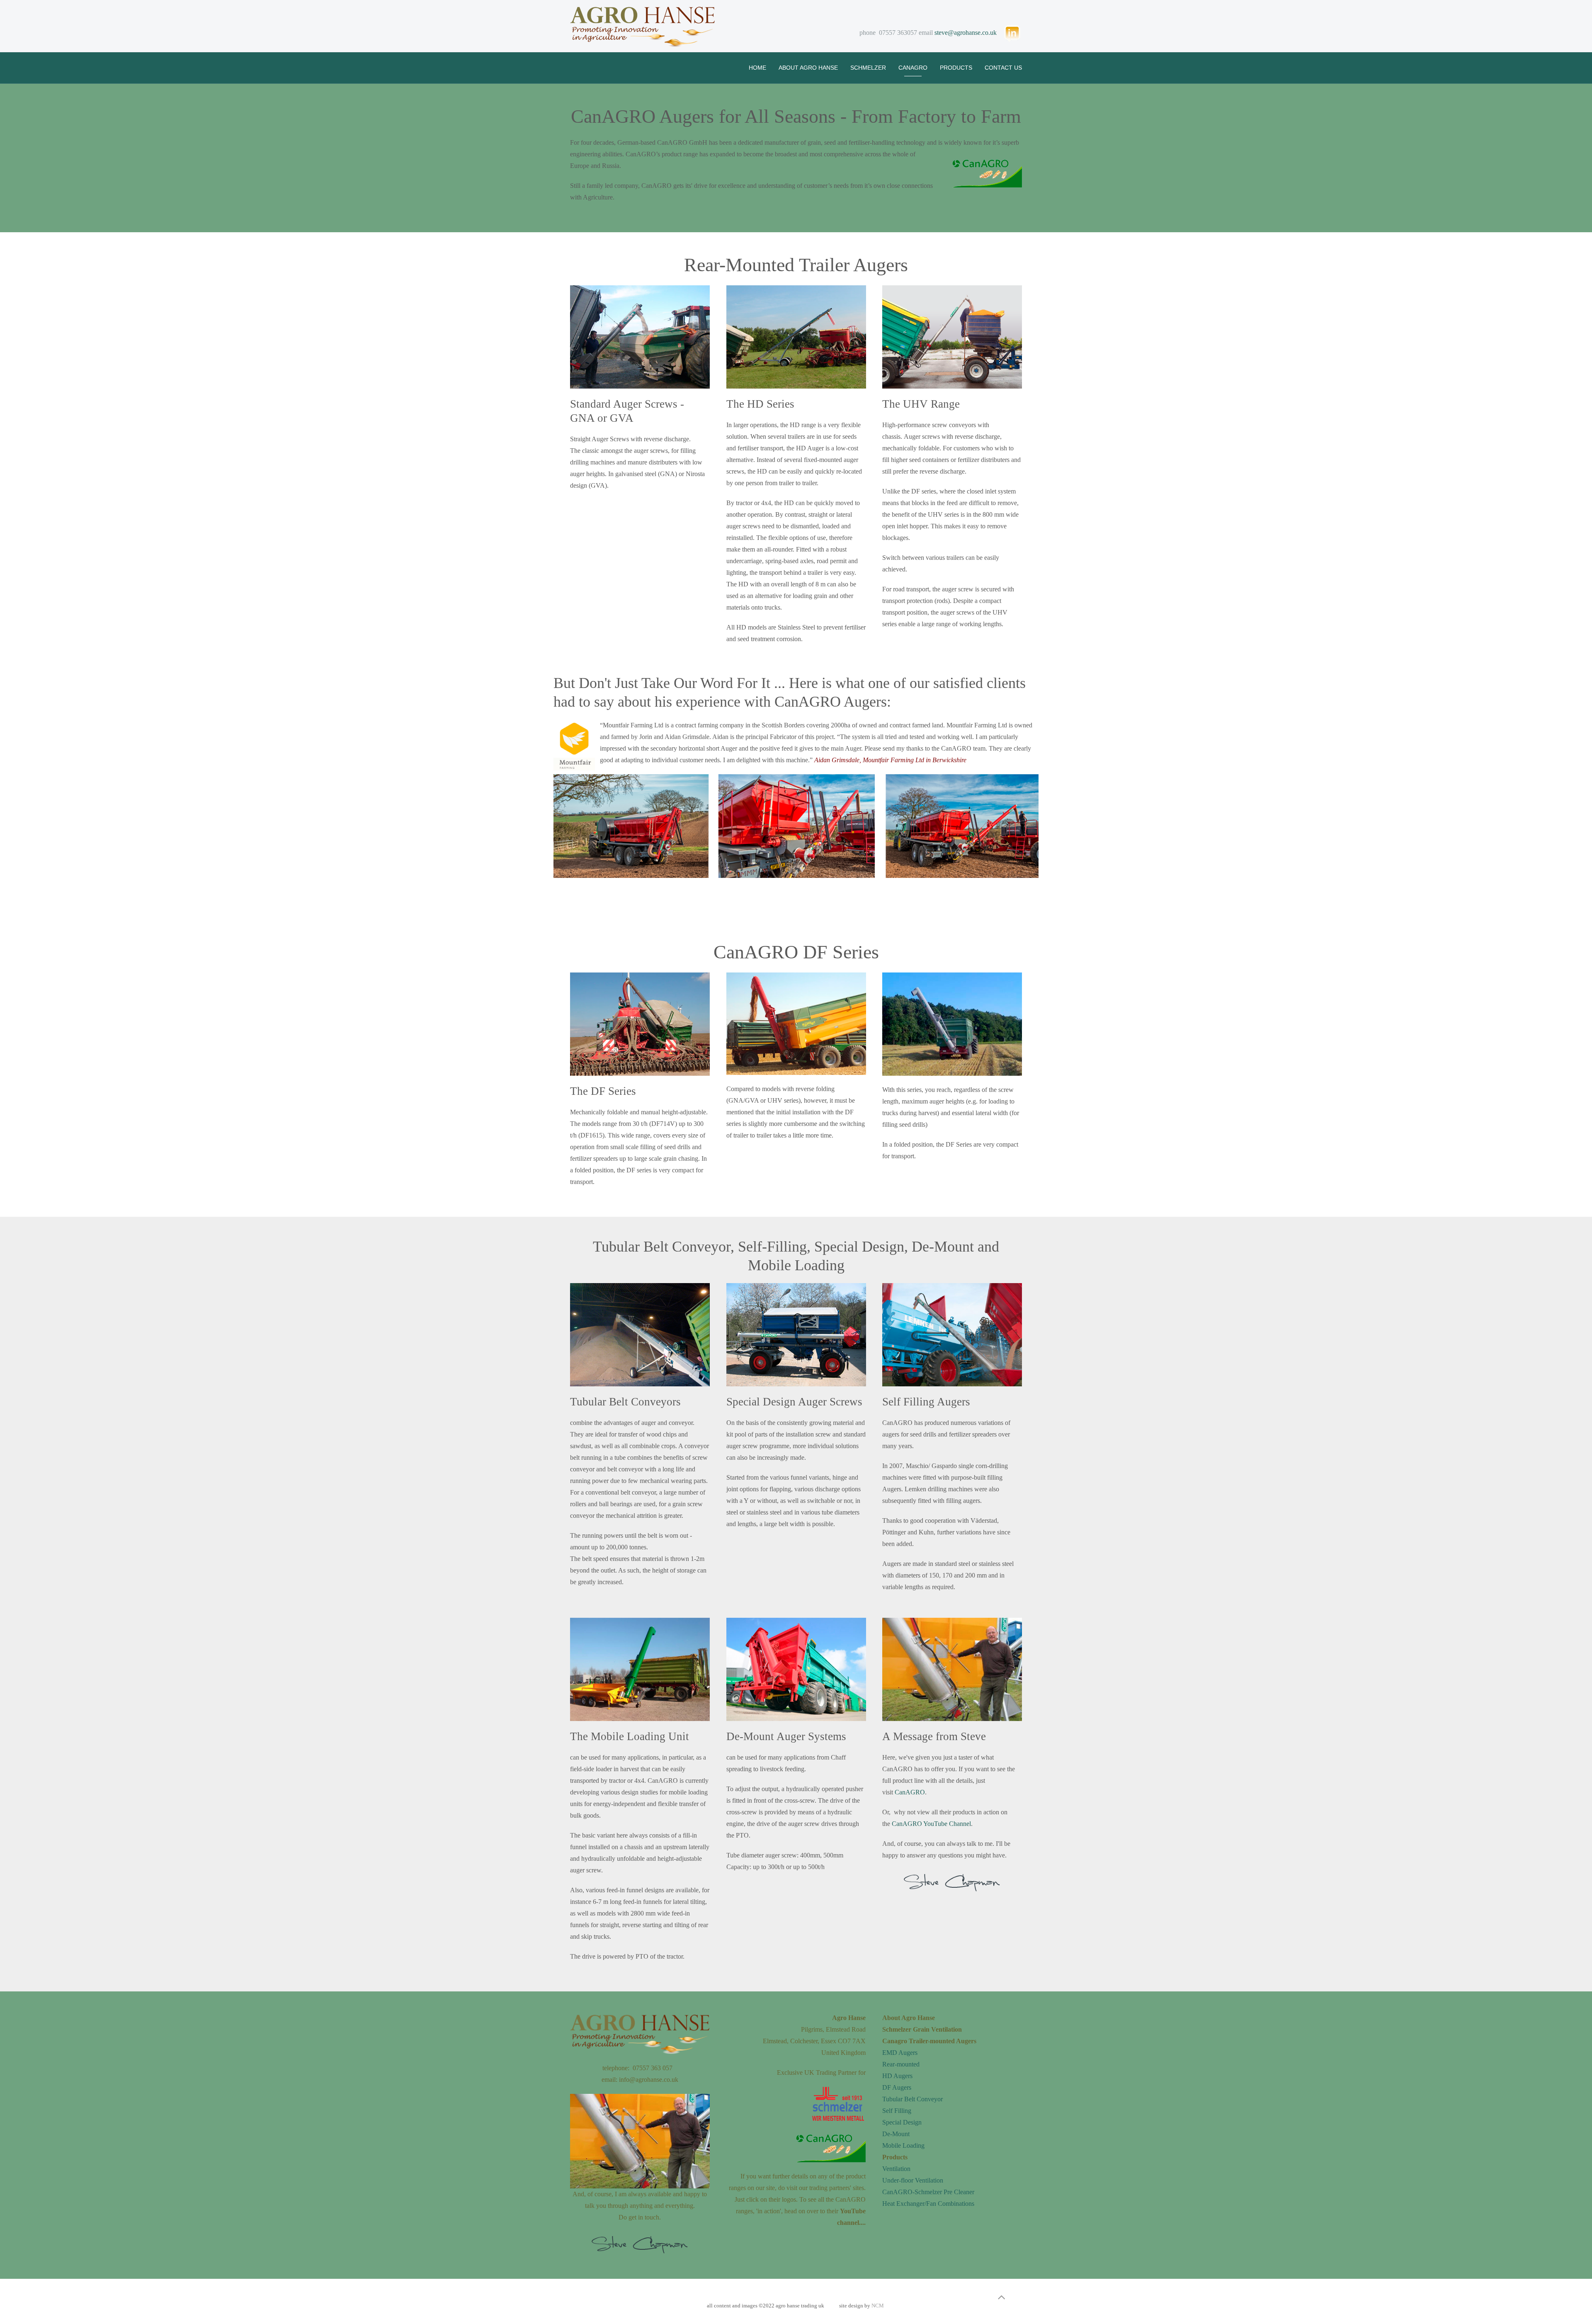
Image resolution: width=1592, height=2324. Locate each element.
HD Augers (897, 2076)
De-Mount (896, 2134)
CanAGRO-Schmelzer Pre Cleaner (928, 2192)
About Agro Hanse (808, 68)
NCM (878, 2306)
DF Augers (897, 2087)
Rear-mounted (901, 2064)
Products (956, 68)
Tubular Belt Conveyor (912, 2099)
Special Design (902, 2122)
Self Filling (897, 2111)
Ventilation (896, 2169)
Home (757, 68)
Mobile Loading (903, 2145)
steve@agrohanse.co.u (964, 33)
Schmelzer (868, 68)
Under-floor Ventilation (913, 2180)
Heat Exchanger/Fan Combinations (928, 2204)
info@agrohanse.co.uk (649, 2080)
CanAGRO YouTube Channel (931, 1824)
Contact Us (1003, 68)
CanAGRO (913, 68)
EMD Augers (900, 2053)
